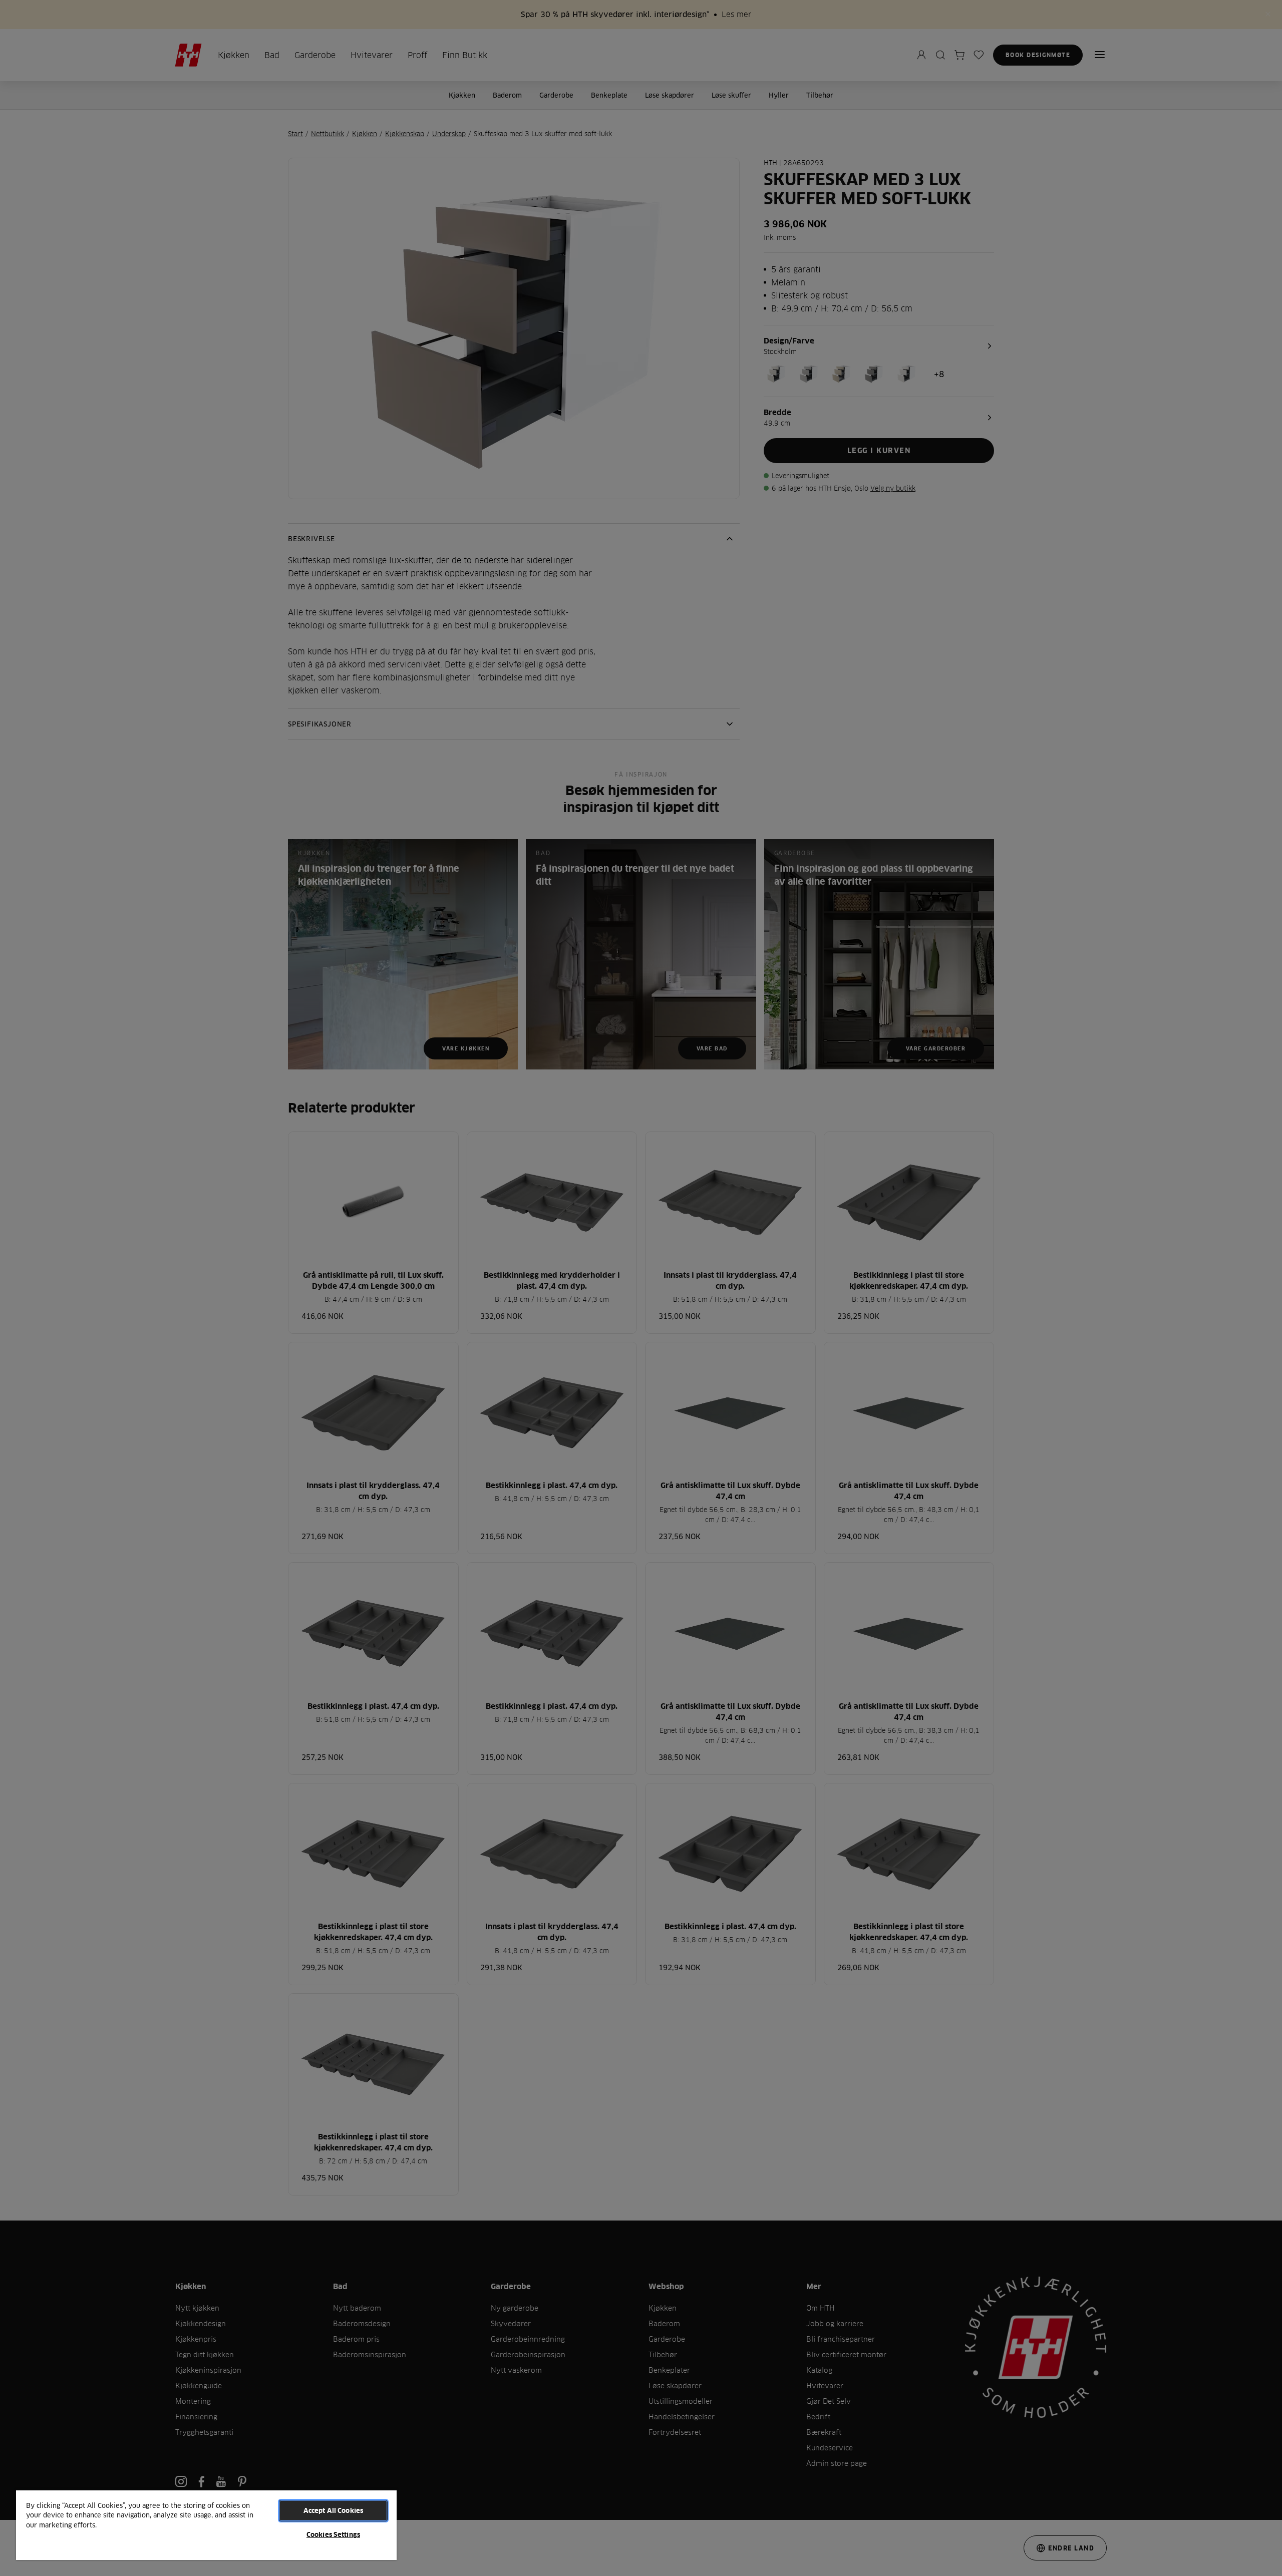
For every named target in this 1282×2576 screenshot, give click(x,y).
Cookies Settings (333, 2534)
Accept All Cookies (333, 2510)
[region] (206, 2525)
